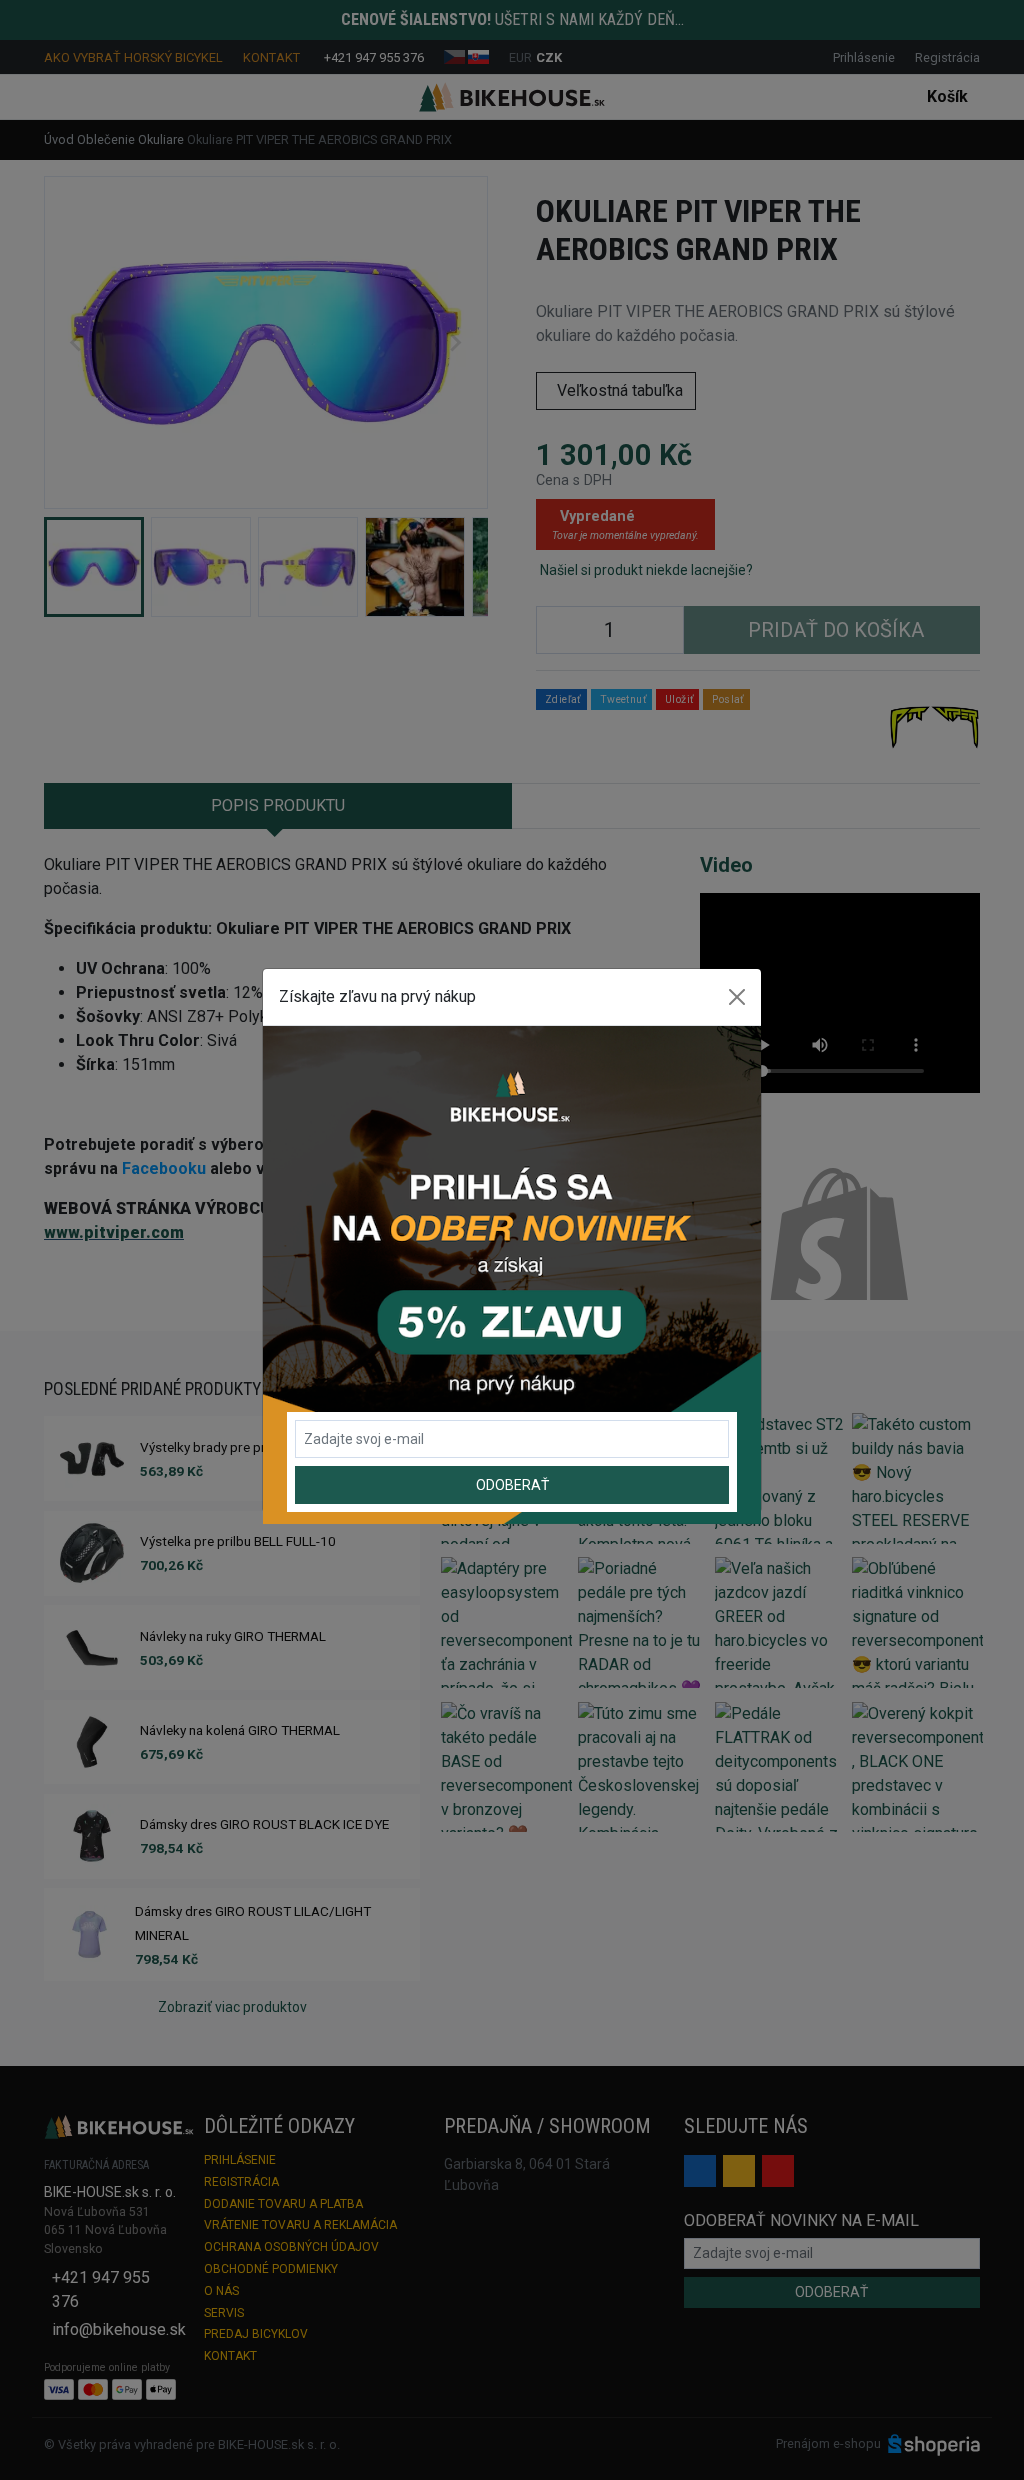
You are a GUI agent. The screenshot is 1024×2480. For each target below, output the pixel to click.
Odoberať (512, 1485)
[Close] (737, 997)
